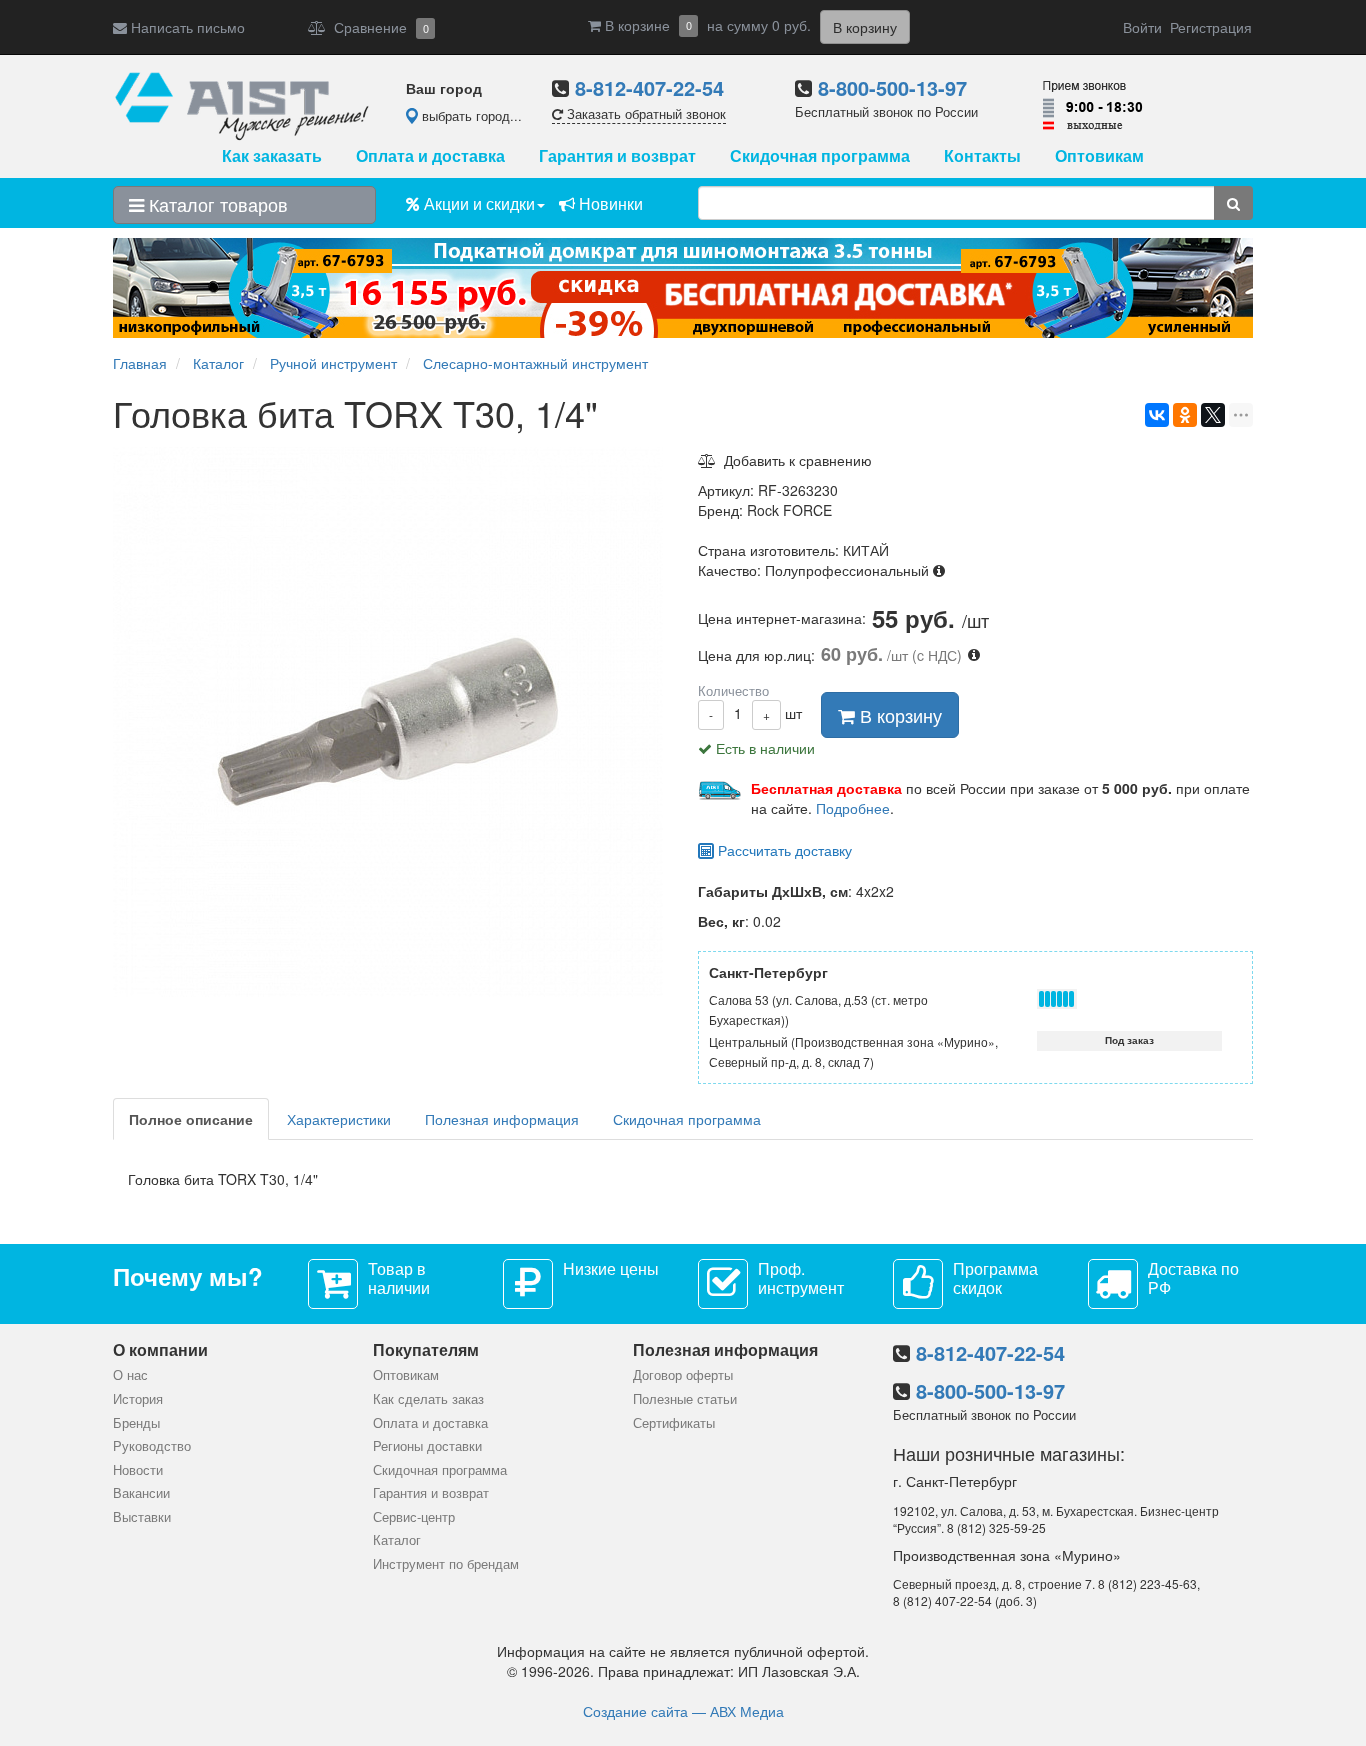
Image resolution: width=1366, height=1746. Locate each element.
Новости (138, 1469)
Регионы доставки (427, 1445)
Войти (1142, 27)
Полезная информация (502, 1119)
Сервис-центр (414, 1516)
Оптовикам (1099, 155)
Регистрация (1211, 27)
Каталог (397, 1539)
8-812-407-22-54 (649, 87)
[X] (1213, 415)
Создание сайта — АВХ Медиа (683, 1711)
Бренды (136, 1422)
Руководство (152, 1445)
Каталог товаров (216, 204)
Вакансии (141, 1492)
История (138, 1398)
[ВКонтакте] (1157, 415)
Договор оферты (683, 1374)
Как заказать (272, 155)
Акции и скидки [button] (477, 203)
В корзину (898, 715)
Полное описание (191, 1119)
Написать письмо (186, 27)
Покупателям (426, 1349)
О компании (160, 1349)
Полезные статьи (685, 1398)
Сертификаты (674, 1422)
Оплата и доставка (430, 155)
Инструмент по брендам (446, 1563)
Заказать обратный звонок (644, 113)
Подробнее (853, 808)
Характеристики (339, 1119)
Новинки (609, 203)
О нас (130, 1374)
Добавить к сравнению (794, 460)
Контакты (982, 155)
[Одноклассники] (1185, 415)
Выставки (142, 1516)
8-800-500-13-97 (892, 87)
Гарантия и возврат (617, 155)
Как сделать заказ (428, 1398)
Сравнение (377, 27)
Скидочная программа (820, 155)
